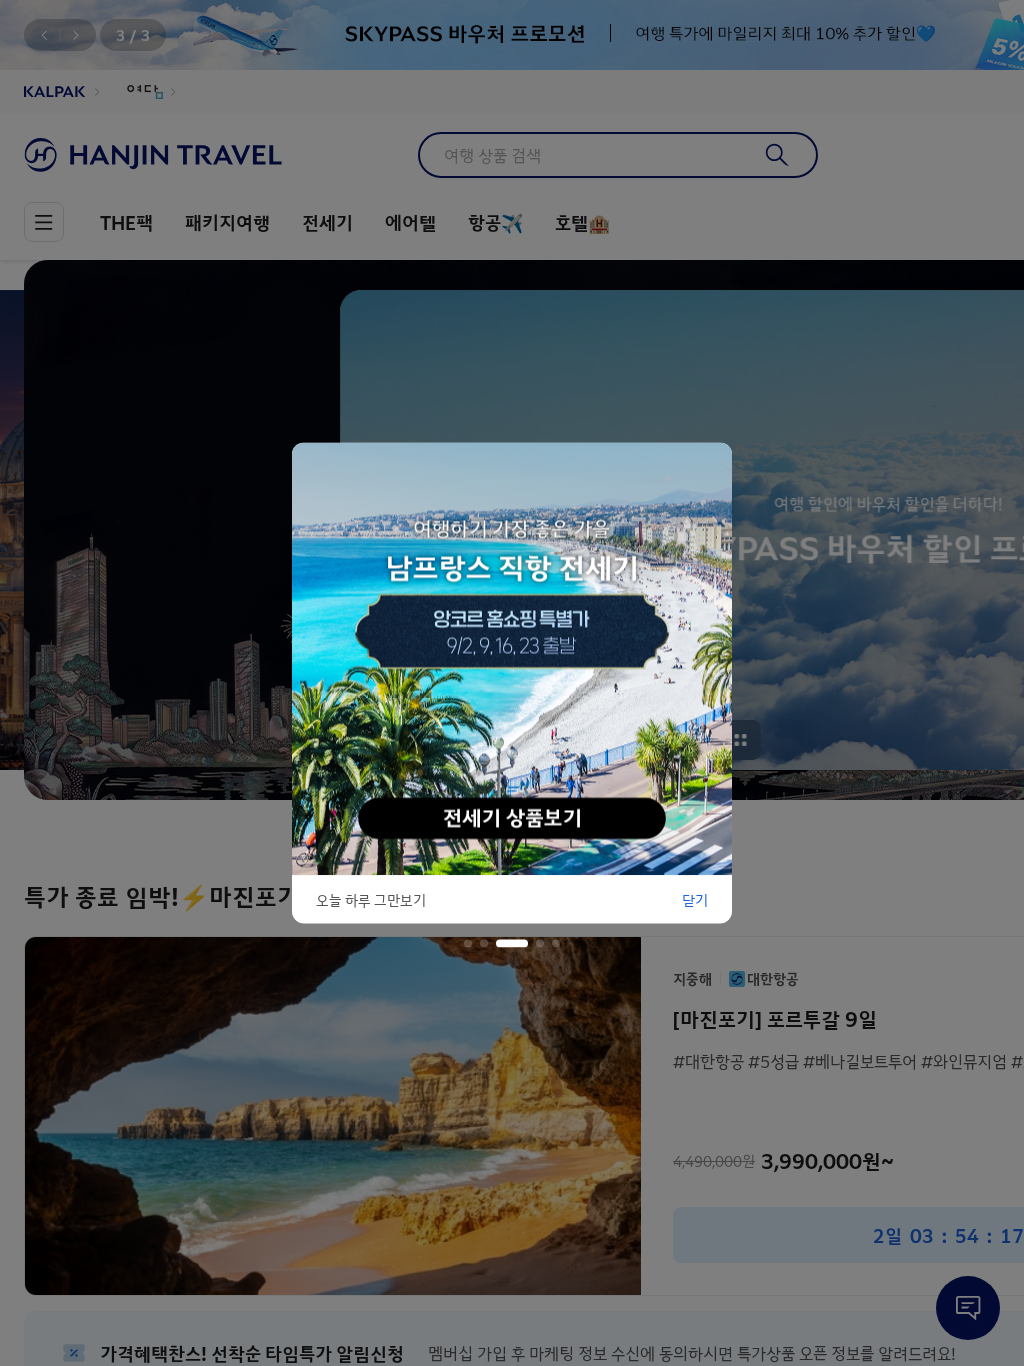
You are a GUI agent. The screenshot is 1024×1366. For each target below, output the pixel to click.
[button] (468, 944)
